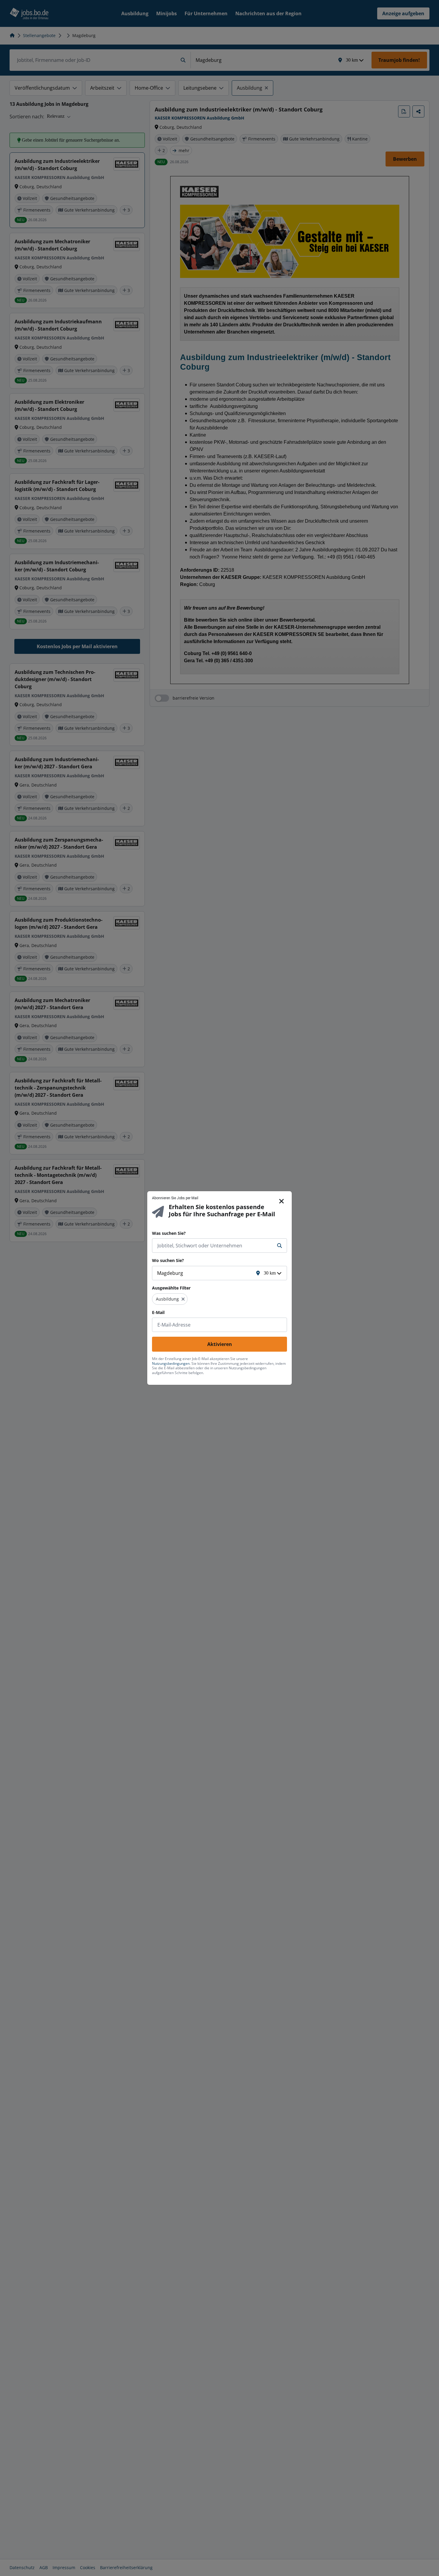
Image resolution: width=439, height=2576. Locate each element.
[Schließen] (282, 1201)
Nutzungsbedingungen (171, 1363)
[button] (183, 1299)
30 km (270, 1273)
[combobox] (214, 1246)
